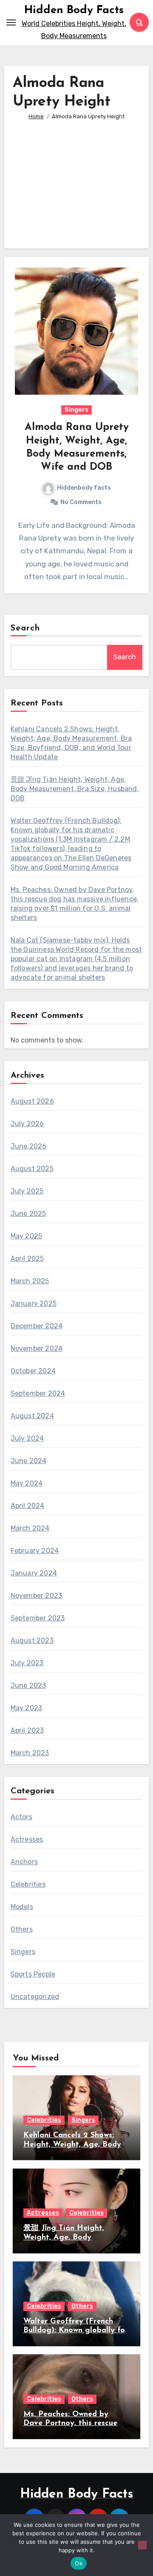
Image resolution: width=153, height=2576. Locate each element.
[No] (142, 2545)
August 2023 (32, 1641)
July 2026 (27, 1124)
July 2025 (27, 1191)
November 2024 (37, 1348)
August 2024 (32, 1416)
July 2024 (27, 1438)
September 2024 (38, 1393)
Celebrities (28, 1884)
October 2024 (33, 1371)
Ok (79, 2563)
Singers (76, 410)
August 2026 (32, 1101)
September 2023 (38, 1618)
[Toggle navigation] (11, 22)
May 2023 (27, 1708)
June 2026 (29, 1146)
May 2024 (27, 1483)
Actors (21, 1817)
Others (22, 1929)
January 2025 (34, 1303)
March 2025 (30, 1281)
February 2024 (35, 1551)
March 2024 (30, 1528)
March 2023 (30, 1753)
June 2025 (28, 1214)
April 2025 (27, 1259)
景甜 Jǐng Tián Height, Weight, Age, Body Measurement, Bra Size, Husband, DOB (75, 789)
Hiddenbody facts (84, 488)
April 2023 (27, 1730)
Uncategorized (35, 1997)
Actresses (27, 1839)
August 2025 (32, 1169)
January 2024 (34, 1573)
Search (25, 628)
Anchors (24, 1862)
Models (22, 1907)
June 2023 (28, 1685)
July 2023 (27, 1663)
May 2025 (27, 1236)
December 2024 (37, 1326)
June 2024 (29, 1461)
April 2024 (28, 1506)
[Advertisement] (78, 178)
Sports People (33, 1974)
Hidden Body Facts (74, 10)
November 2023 (37, 1596)
